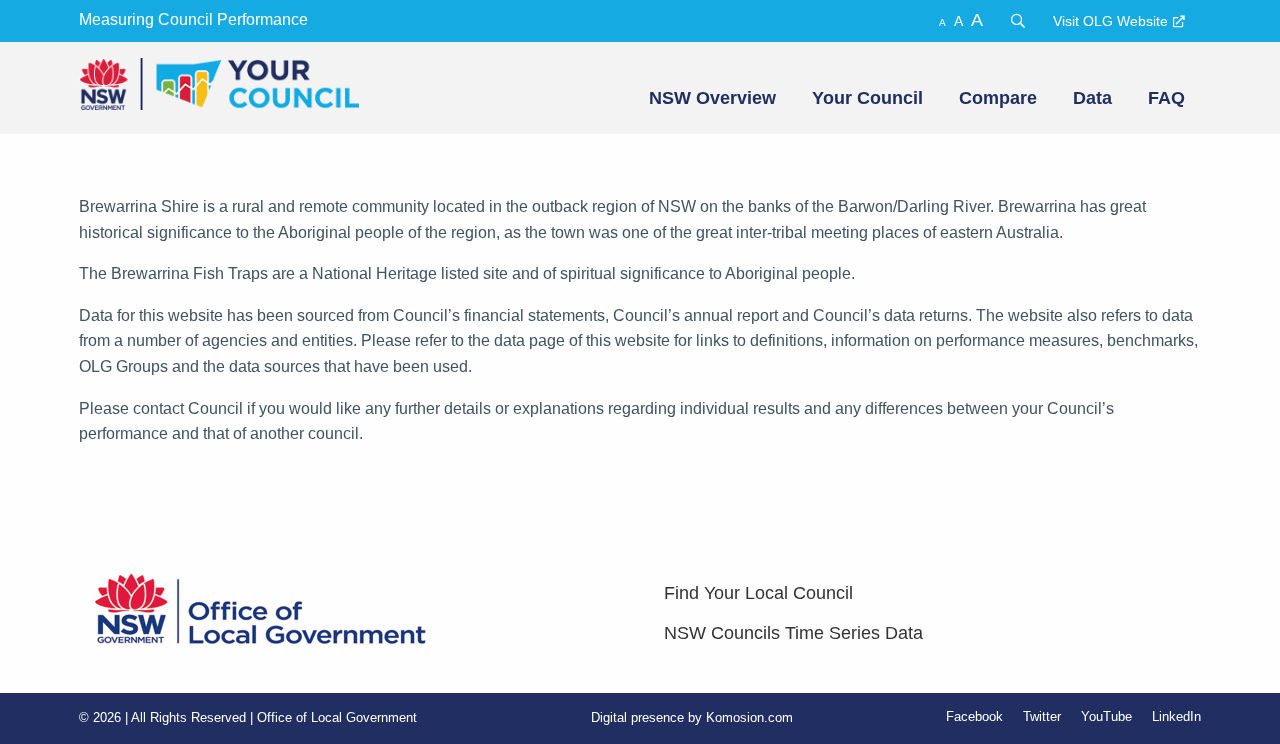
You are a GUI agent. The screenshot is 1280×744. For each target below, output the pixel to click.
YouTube (1106, 716)
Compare (998, 98)
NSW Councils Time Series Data (793, 633)
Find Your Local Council (758, 593)
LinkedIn (1176, 716)
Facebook (974, 716)
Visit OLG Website (1110, 21)
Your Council (867, 98)
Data (1092, 98)
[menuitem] (710, 98)
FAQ (1166, 98)
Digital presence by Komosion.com (692, 717)
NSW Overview (712, 98)
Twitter (1042, 716)
